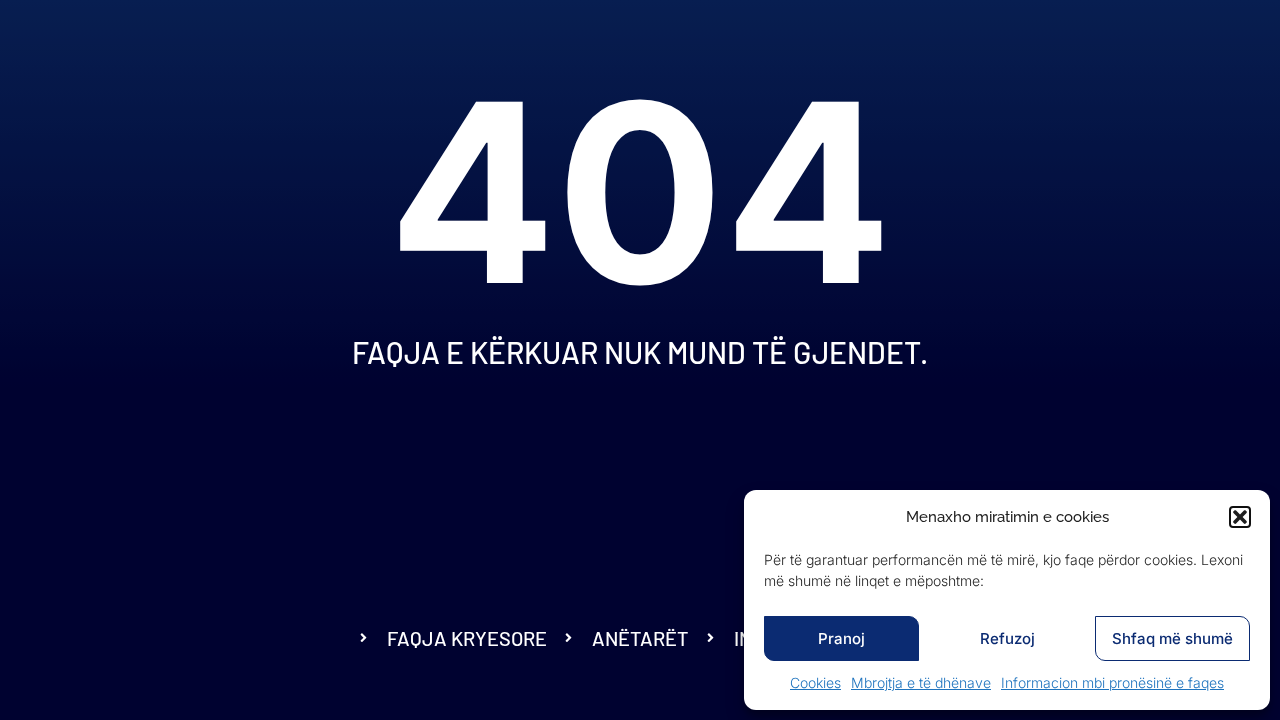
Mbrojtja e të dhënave (921, 682)
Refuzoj (1007, 638)
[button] (1240, 517)
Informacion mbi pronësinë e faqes (1112, 682)
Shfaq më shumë (1172, 638)
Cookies (815, 682)
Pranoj (841, 638)
